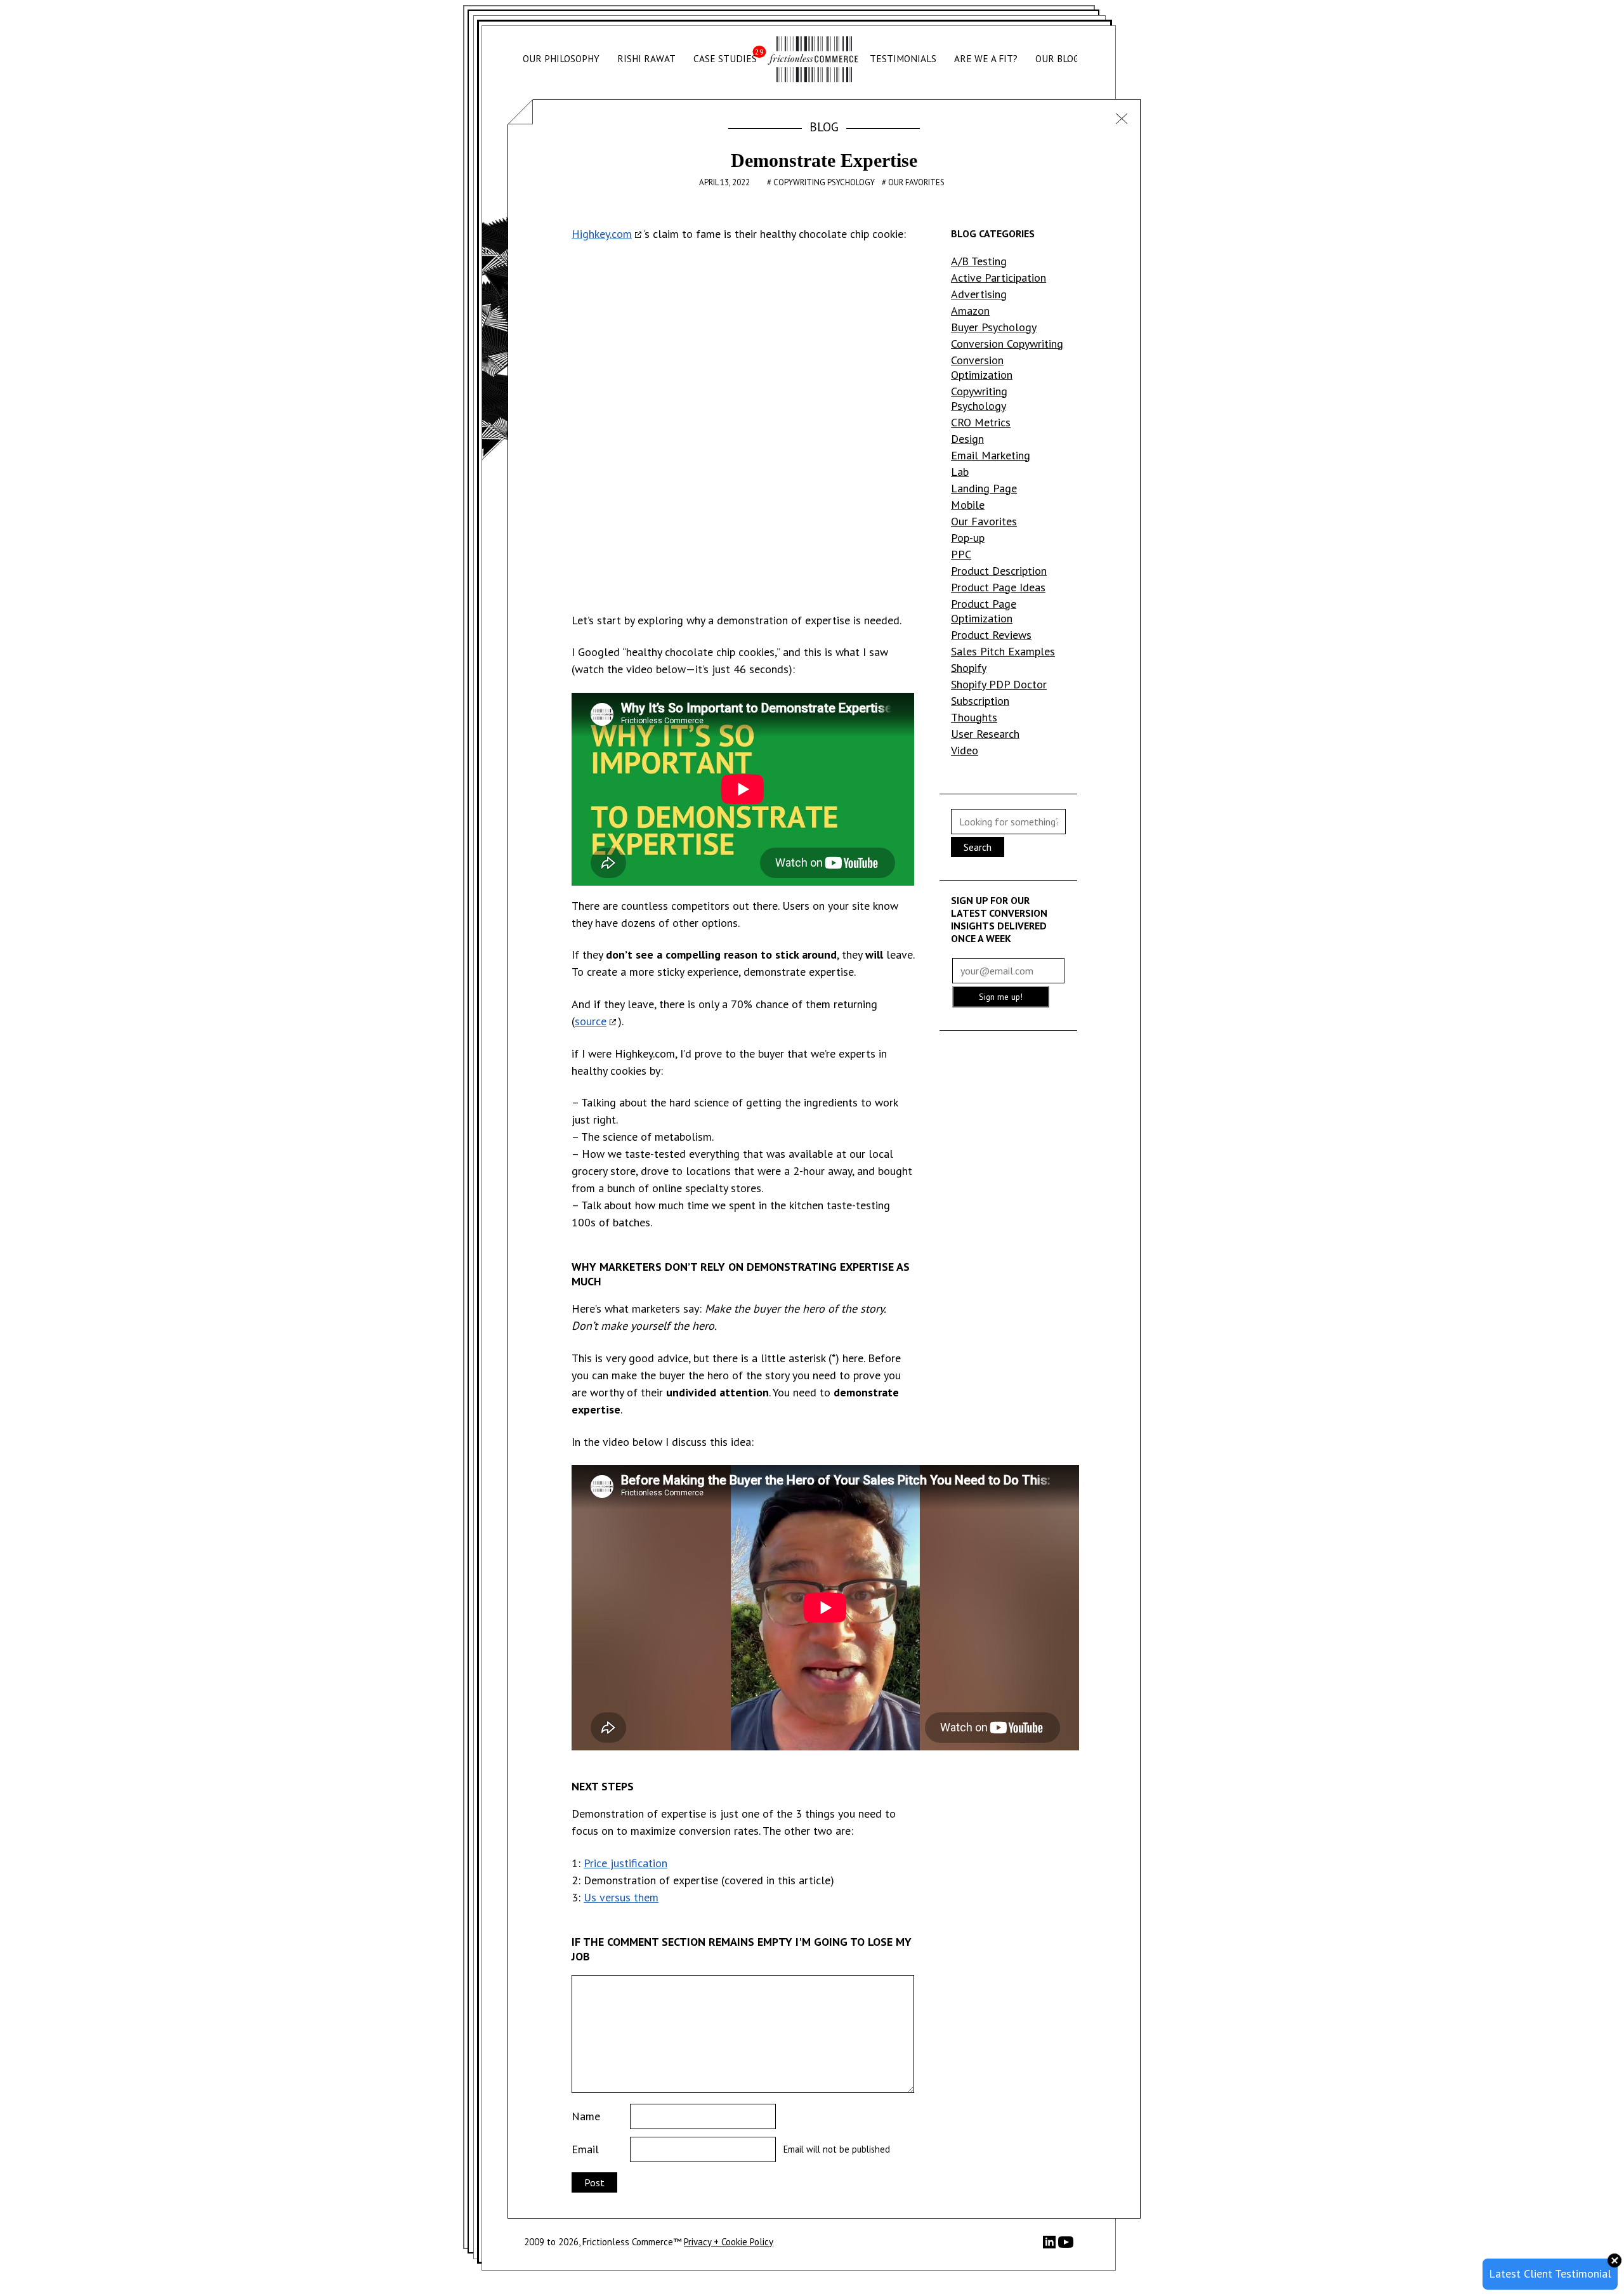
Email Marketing (991, 455)
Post (594, 2182)
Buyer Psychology (994, 327)
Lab (960, 472)
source (591, 1021)
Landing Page (984, 488)
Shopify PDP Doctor (999, 684)
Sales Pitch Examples (1003, 651)
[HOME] (813, 59)
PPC (961, 554)
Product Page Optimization (984, 611)
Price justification (625, 1863)
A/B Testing (979, 261)
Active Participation (999, 278)
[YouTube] (1066, 2246)
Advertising (979, 294)
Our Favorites (916, 182)
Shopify (969, 668)
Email (585, 2149)
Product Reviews (991, 635)
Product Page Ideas (998, 587)
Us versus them (621, 1897)
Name (586, 2116)
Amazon (970, 311)
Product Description (999, 571)
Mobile (968, 505)
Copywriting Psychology (825, 182)
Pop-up (968, 538)
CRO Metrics (981, 422)
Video (965, 750)
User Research (985, 734)
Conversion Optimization (982, 367)
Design (967, 439)
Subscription (980, 701)
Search (978, 847)
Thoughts (974, 717)
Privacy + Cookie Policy (729, 2242)
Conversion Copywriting (1007, 344)
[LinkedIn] (1051, 2245)
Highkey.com (602, 234)
